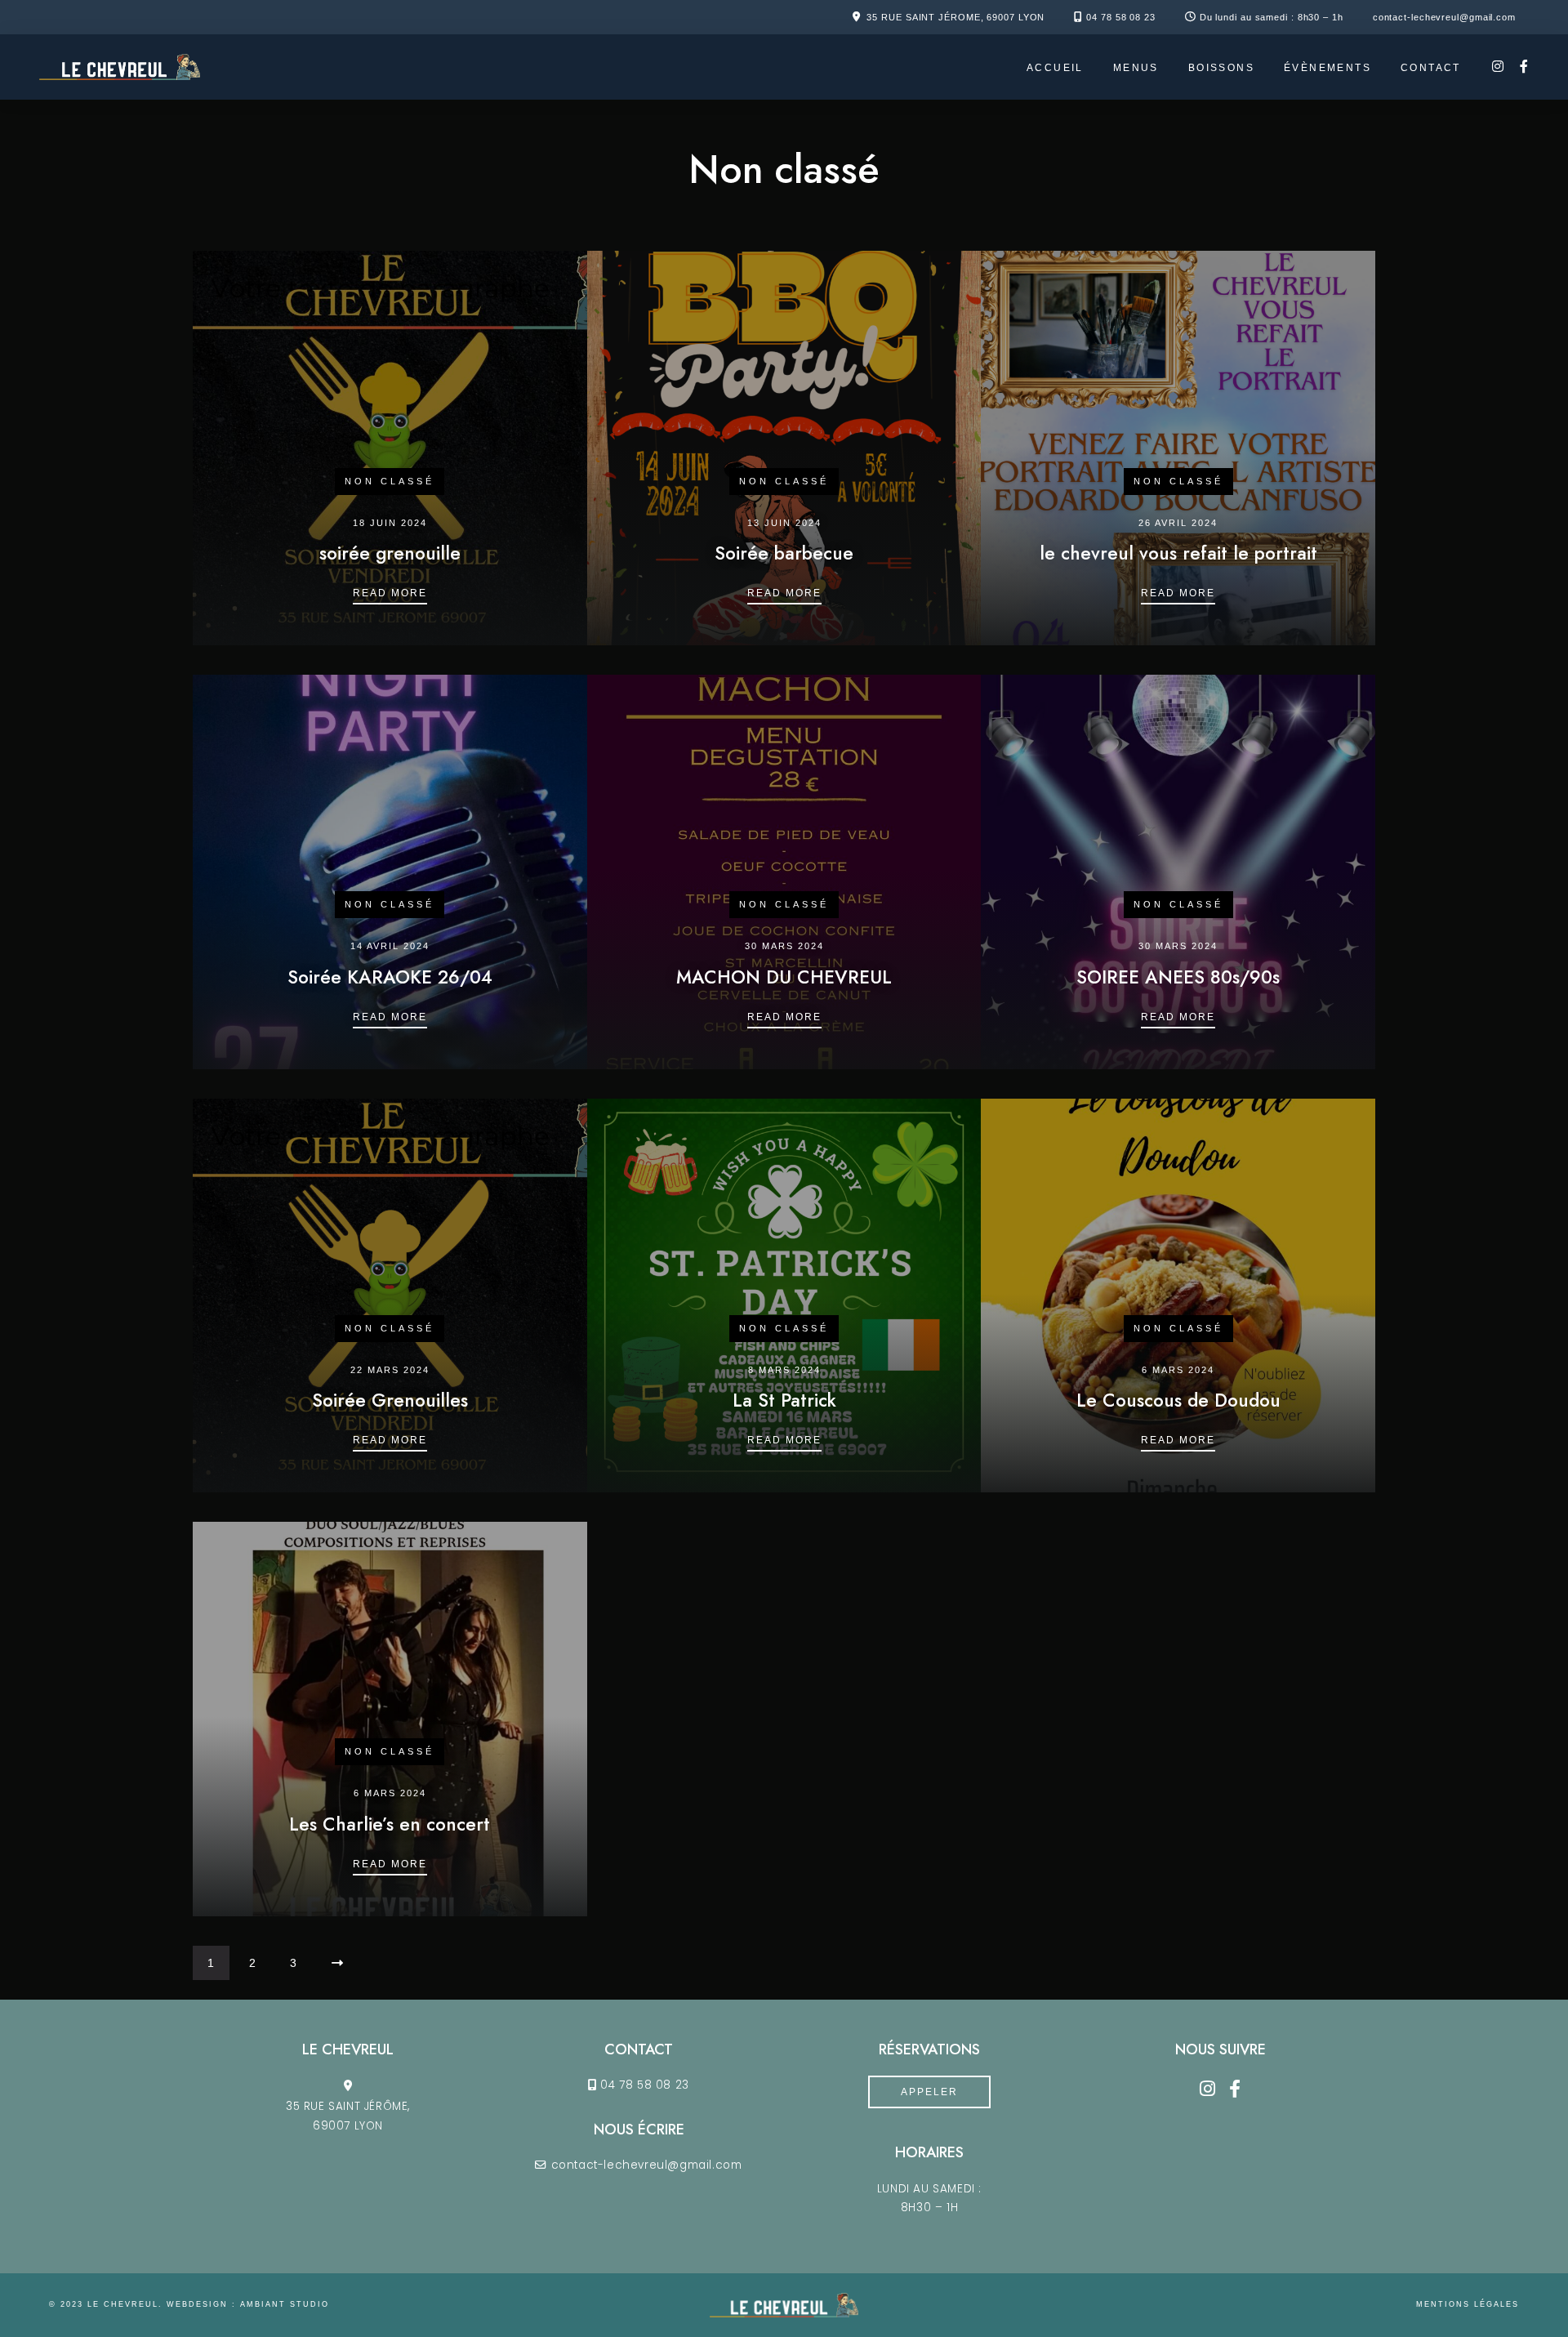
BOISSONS (1221, 68)
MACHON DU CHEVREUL (784, 977)
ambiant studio (285, 2304)
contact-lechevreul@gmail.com (1444, 17)
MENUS (1136, 68)
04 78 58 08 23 (1121, 17)
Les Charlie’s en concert (390, 1824)
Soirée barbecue (784, 553)
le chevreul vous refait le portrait (1178, 553)
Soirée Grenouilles (390, 1400)
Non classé (390, 481)
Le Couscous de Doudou (1178, 1400)
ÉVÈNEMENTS (1327, 68)
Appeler (929, 2092)
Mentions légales (1468, 2304)
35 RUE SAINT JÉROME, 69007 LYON (955, 17)
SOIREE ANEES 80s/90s (1178, 977)
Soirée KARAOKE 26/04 (390, 977)
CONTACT (1431, 68)
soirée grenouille (390, 553)
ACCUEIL (1055, 68)
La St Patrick (784, 1400)
